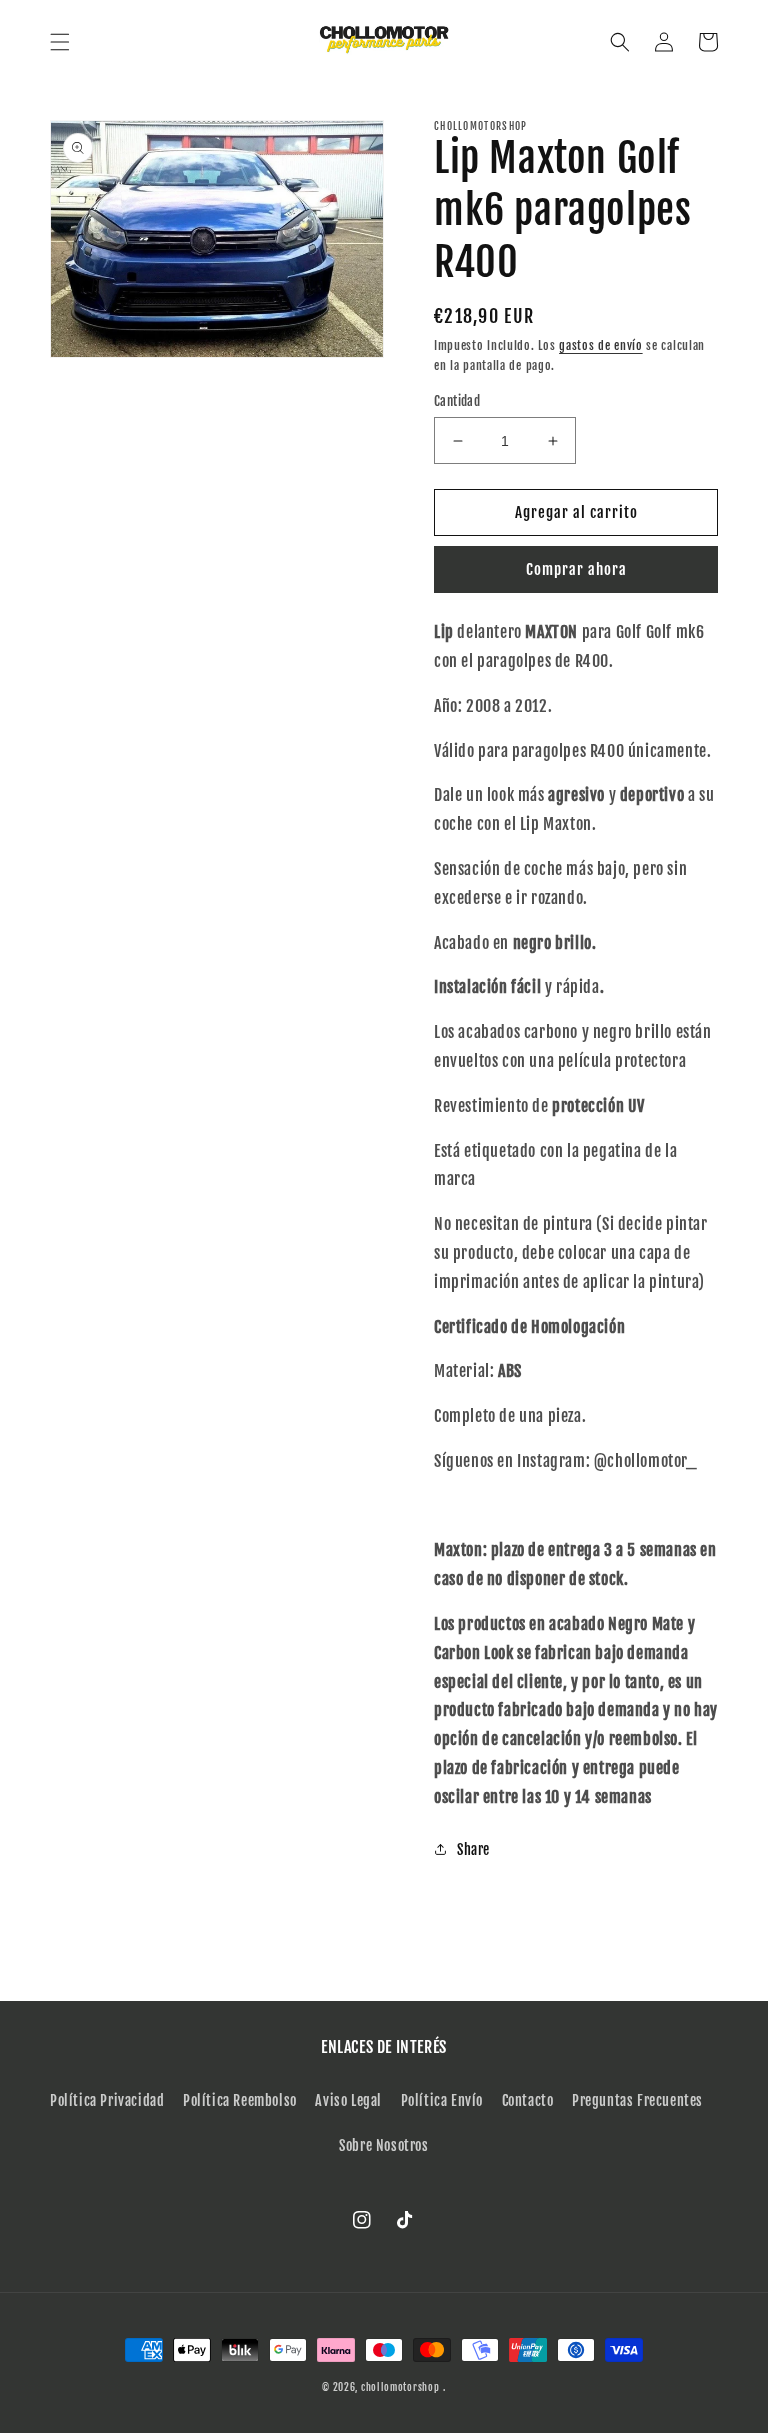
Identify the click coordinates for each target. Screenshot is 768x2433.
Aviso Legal (348, 2100)
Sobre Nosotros (383, 2145)
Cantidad (457, 401)
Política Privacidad (107, 2100)
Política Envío (442, 2100)
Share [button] (473, 1849)
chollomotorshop (400, 2387)
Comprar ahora (576, 569)
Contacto (528, 2100)
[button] (60, 42)
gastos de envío (601, 345)
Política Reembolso (240, 2100)
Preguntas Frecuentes (637, 2100)
